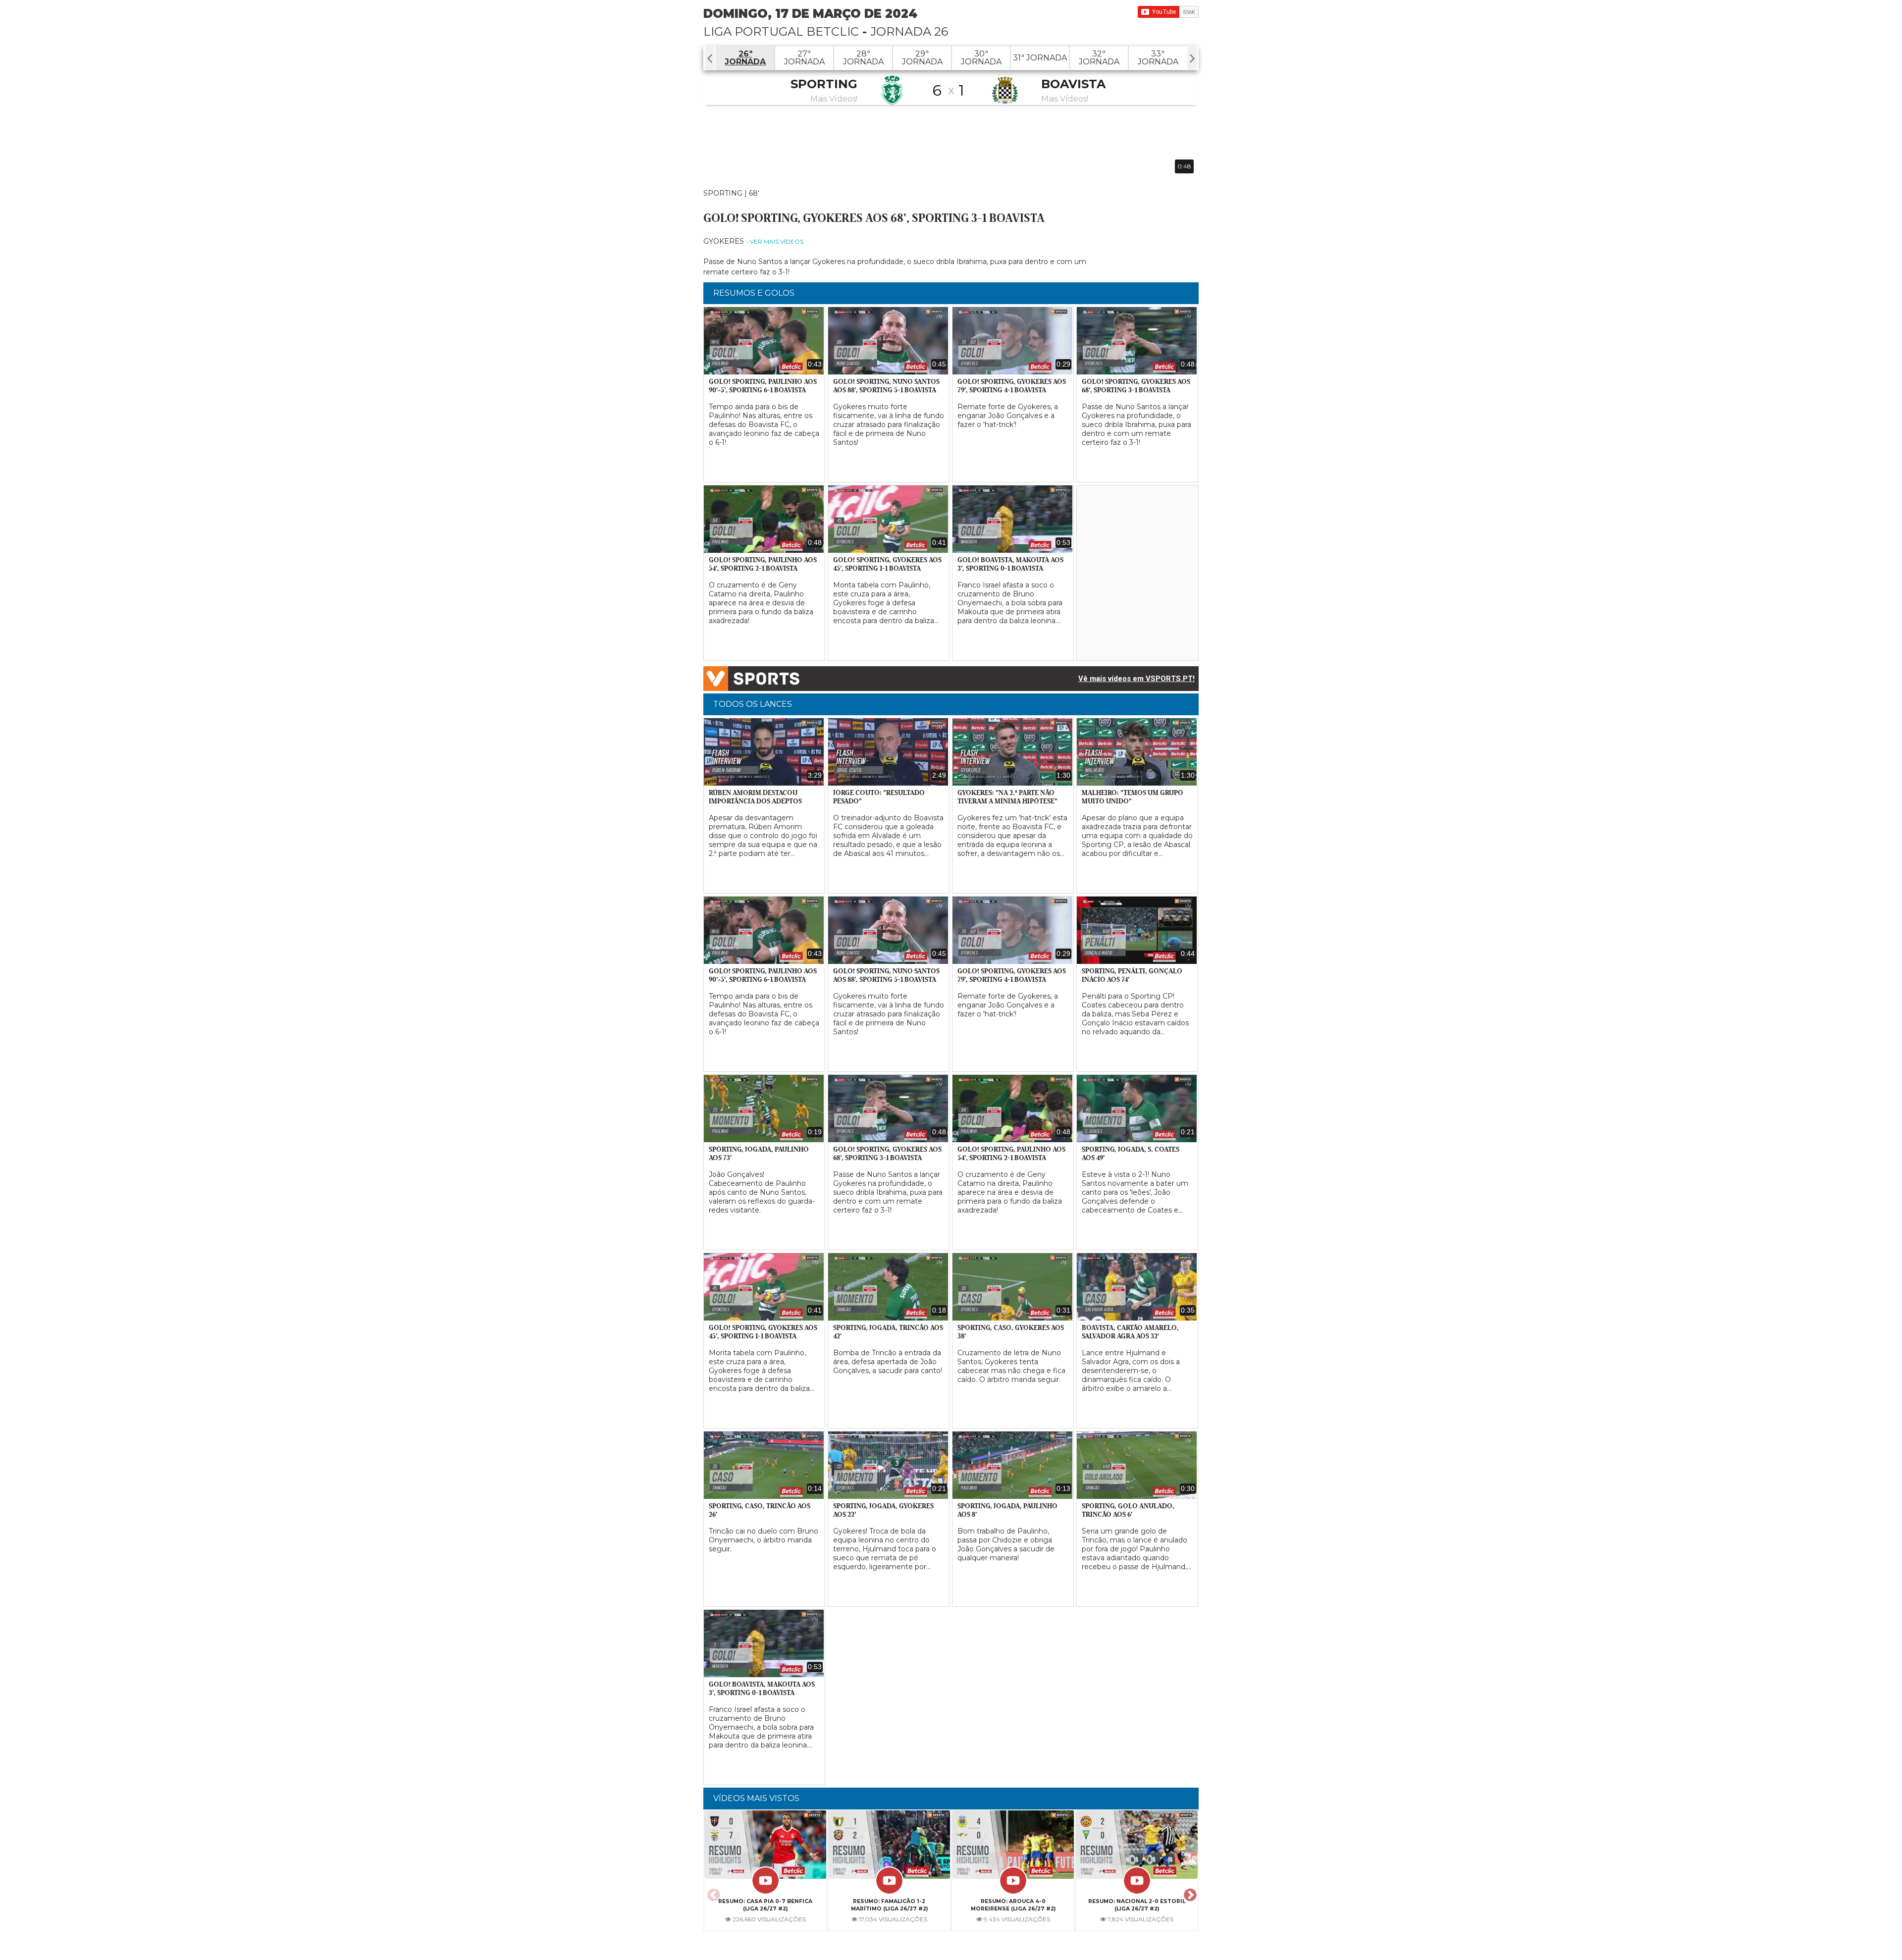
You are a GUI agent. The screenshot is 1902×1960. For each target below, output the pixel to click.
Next (1189, 1892)
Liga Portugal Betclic (781, 31)
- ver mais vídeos (775, 241)
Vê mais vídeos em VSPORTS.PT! (1136, 679)
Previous (712, 1892)
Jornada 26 (909, 31)
